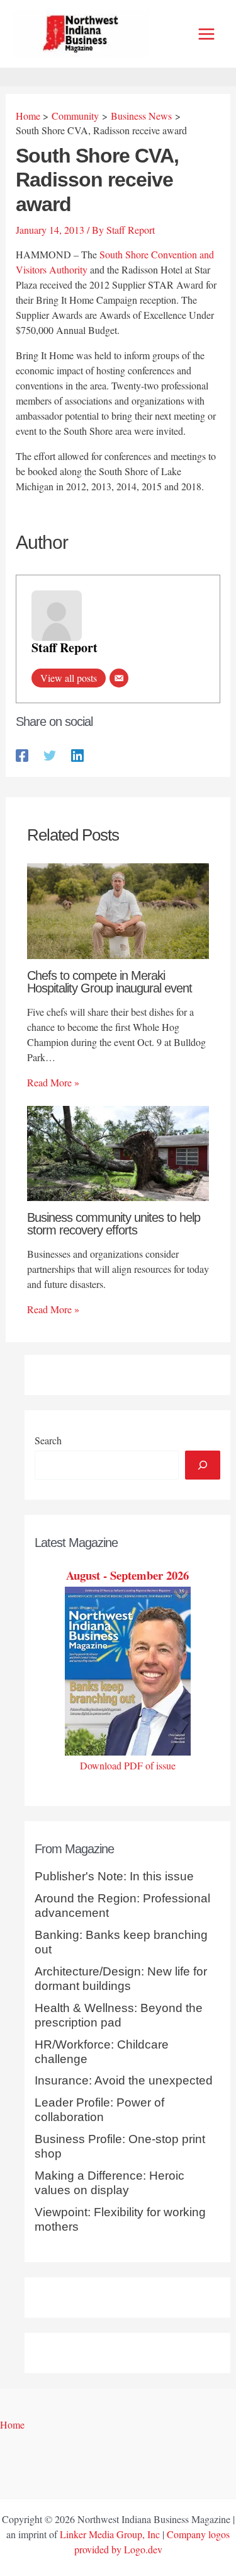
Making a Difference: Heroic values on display (110, 2183)
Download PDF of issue (128, 1765)
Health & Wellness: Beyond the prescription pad (119, 2015)
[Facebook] (22, 754)
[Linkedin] (77, 754)
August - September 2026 (127, 1575)
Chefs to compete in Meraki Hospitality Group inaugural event (110, 982)
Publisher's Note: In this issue (114, 1876)
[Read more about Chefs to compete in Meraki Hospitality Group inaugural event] (118, 910)
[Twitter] (50, 754)
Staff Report (65, 647)
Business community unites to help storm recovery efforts (114, 1224)
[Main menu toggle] (206, 34)
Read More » (53, 1082)
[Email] (119, 678)
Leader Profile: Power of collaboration (99, 2110)
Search (48, 1440)
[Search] (203, 1465)
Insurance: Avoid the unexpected (124, 2080)
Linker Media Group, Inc (110, 2534)
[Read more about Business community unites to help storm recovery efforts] (118, 1152)
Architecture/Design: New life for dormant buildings (121, 1979)
